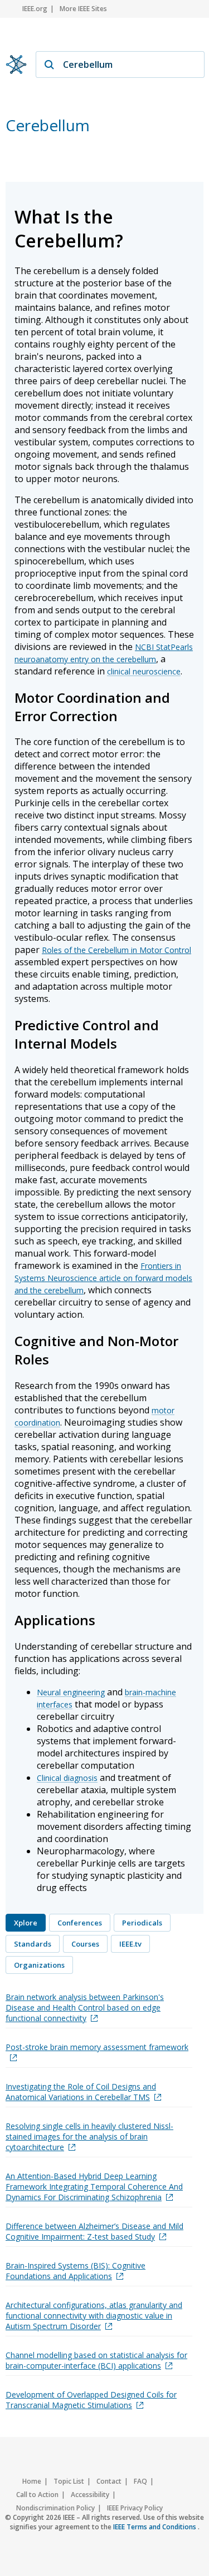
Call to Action (37, 2495)
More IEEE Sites (83, 9)
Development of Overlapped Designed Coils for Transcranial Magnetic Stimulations (91, 2400)
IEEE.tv (130, 1944)
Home (32, 2481)
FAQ (140, 2481)
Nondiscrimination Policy (55, 2508)
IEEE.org (35, 9)
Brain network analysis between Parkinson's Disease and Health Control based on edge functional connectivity (85, 2007)
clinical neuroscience (144, 671)
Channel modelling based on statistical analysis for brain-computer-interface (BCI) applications (96, 2360)
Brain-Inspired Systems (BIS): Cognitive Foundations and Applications (76, 2271)
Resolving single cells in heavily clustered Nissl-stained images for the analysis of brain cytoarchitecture (89, 2136)
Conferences (80, 1923)
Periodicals (142, 1923)
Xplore (26, 1923)
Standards (33, 1944)
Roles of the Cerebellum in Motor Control (116, 950)
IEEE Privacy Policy (135, 2508)
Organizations (39, 1965)
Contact (109, 2481)
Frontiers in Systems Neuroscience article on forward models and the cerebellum (103, 1278)
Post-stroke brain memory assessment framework (97, 2047)
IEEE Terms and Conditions (155, 2527)
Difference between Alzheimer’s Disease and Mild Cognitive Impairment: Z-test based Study (94, 2231)
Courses (85, 1944)
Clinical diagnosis (67, 1778)
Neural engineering (71, 1692)
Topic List (69, 2481)
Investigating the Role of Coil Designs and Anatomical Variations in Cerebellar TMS (81, 2092)
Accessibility (90, 2495)
